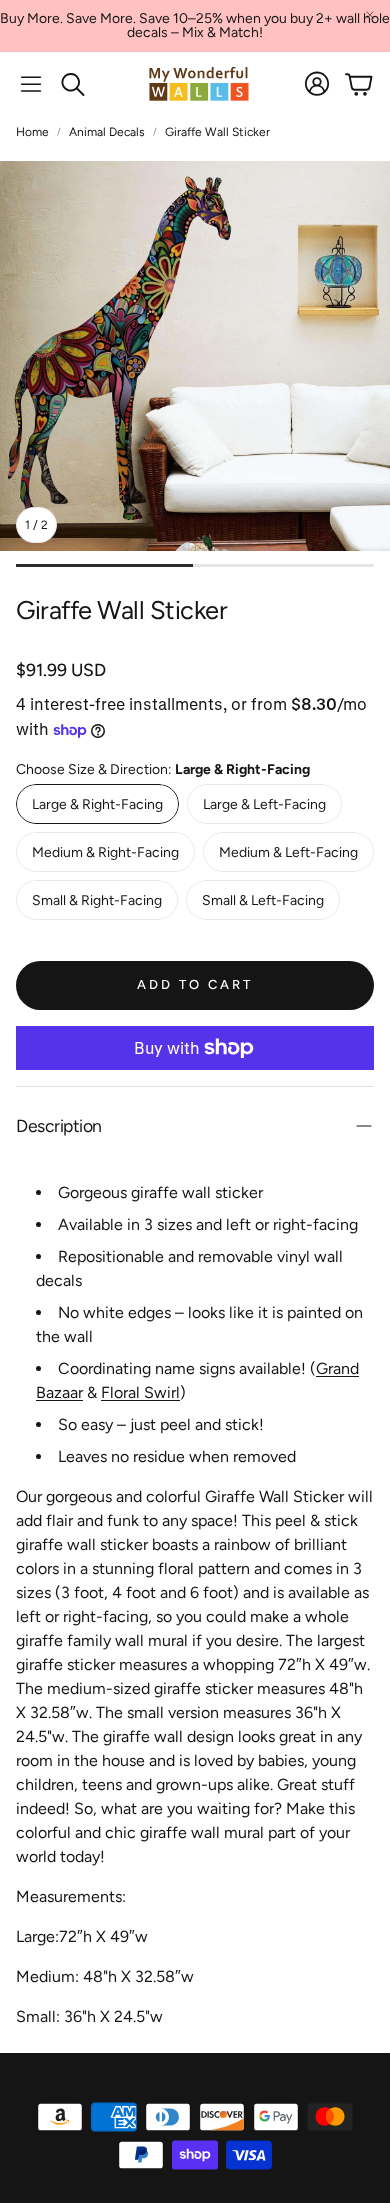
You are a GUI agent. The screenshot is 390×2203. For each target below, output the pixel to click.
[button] (31, 84)
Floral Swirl (140, 1392)
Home (32, 132)
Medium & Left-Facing (288, 852)
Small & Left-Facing (263, 900)
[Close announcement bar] (370, 15)
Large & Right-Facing (97, 804)
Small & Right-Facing (97, 900)
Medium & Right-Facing (105, 852)
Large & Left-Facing (264, 804)
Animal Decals (107, 132)
